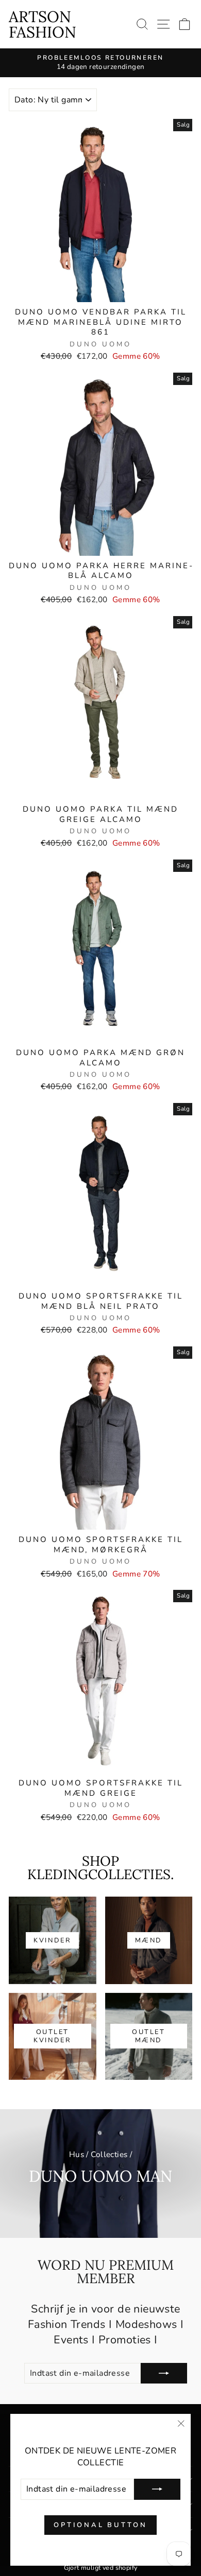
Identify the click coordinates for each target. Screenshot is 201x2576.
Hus (77, 2154)
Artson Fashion (43, 24)
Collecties (109, 2154)
